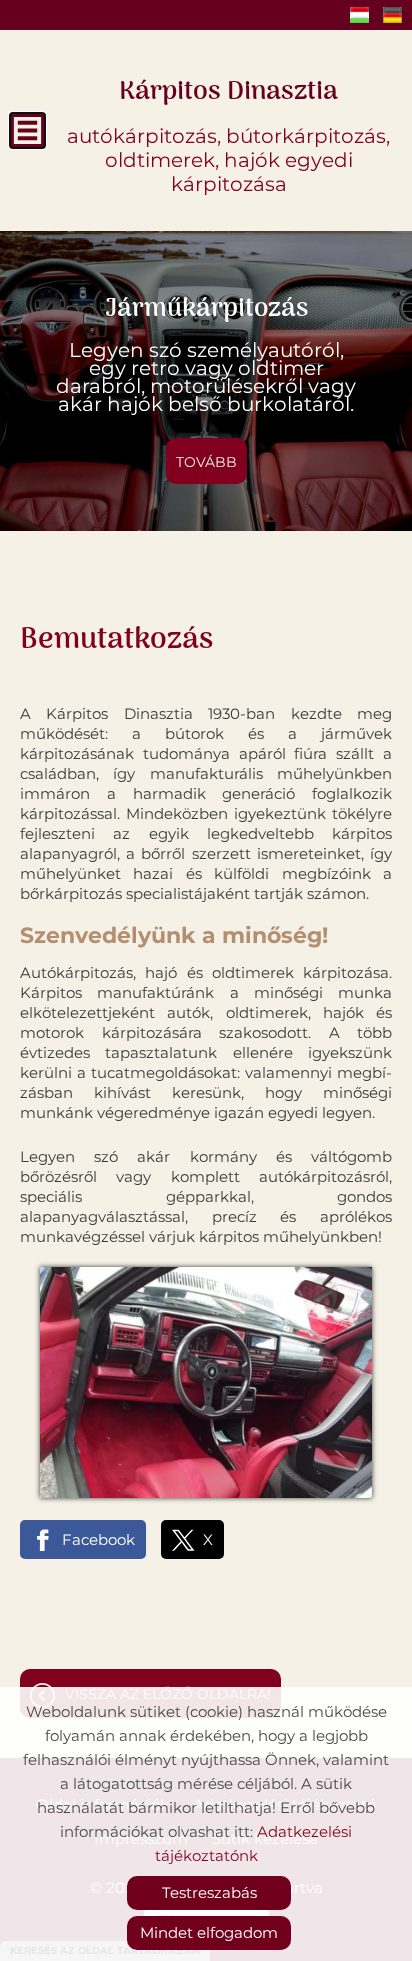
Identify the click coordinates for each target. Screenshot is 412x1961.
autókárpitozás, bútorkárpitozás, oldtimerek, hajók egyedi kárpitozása (228, 133)
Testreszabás (209, 1892)
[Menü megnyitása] (27, 130)
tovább (206, 462)
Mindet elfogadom (209, 1932)
